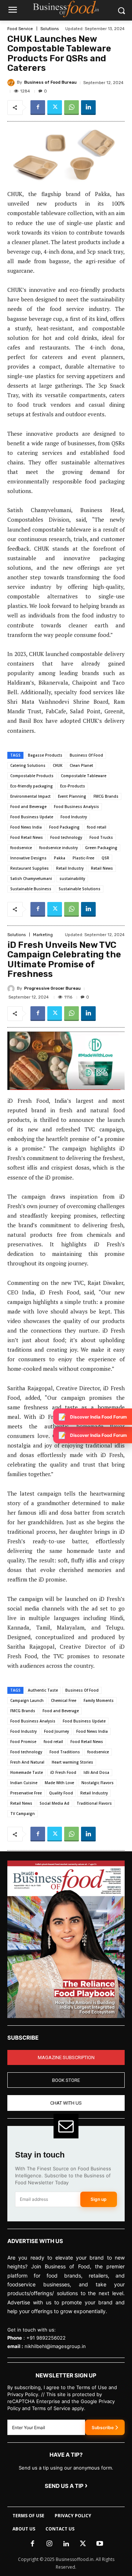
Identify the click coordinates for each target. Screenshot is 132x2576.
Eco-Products (73, 786)
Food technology (66, 837)
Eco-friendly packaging (32, 786)
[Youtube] (100, 2544)
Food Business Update (32, 817)
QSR (105, 858)
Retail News (102, 868)
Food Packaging (64, 827)
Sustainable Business (31, 889)
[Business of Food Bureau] (12, 83)
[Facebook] (38, 108)
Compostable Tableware (84, 776)
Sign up (99, 2199)
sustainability (72, 878)
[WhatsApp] (71, 108)
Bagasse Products (45, 755)
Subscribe (103, 2428)
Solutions (49, 29)
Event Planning (72, 796)
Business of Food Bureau (50, 82)
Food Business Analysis (76, 807)
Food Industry (74, 817)
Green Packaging (101, 848)
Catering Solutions (28, 765)
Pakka (60, 858)
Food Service (20, 29)
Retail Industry (70, 868)
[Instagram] (49, 2544)
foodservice (21, 848)
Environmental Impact (30, 796)
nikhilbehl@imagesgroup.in (55, 2346)
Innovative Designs (28, 858)
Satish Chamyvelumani (31, 878)
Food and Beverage (28, 807)
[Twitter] (55, 108)
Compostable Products (32, 776)
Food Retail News (27, 837)
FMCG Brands (106, 796)
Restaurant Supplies (30, 868)
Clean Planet (81, 765)
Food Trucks (101, 837)
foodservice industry (58, 848)
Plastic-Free (83, 858)
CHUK (58, 765)
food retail (97, 827)
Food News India (26, 827)
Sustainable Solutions (80, 889)
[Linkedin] (88, 108)
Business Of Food (86, 755)
